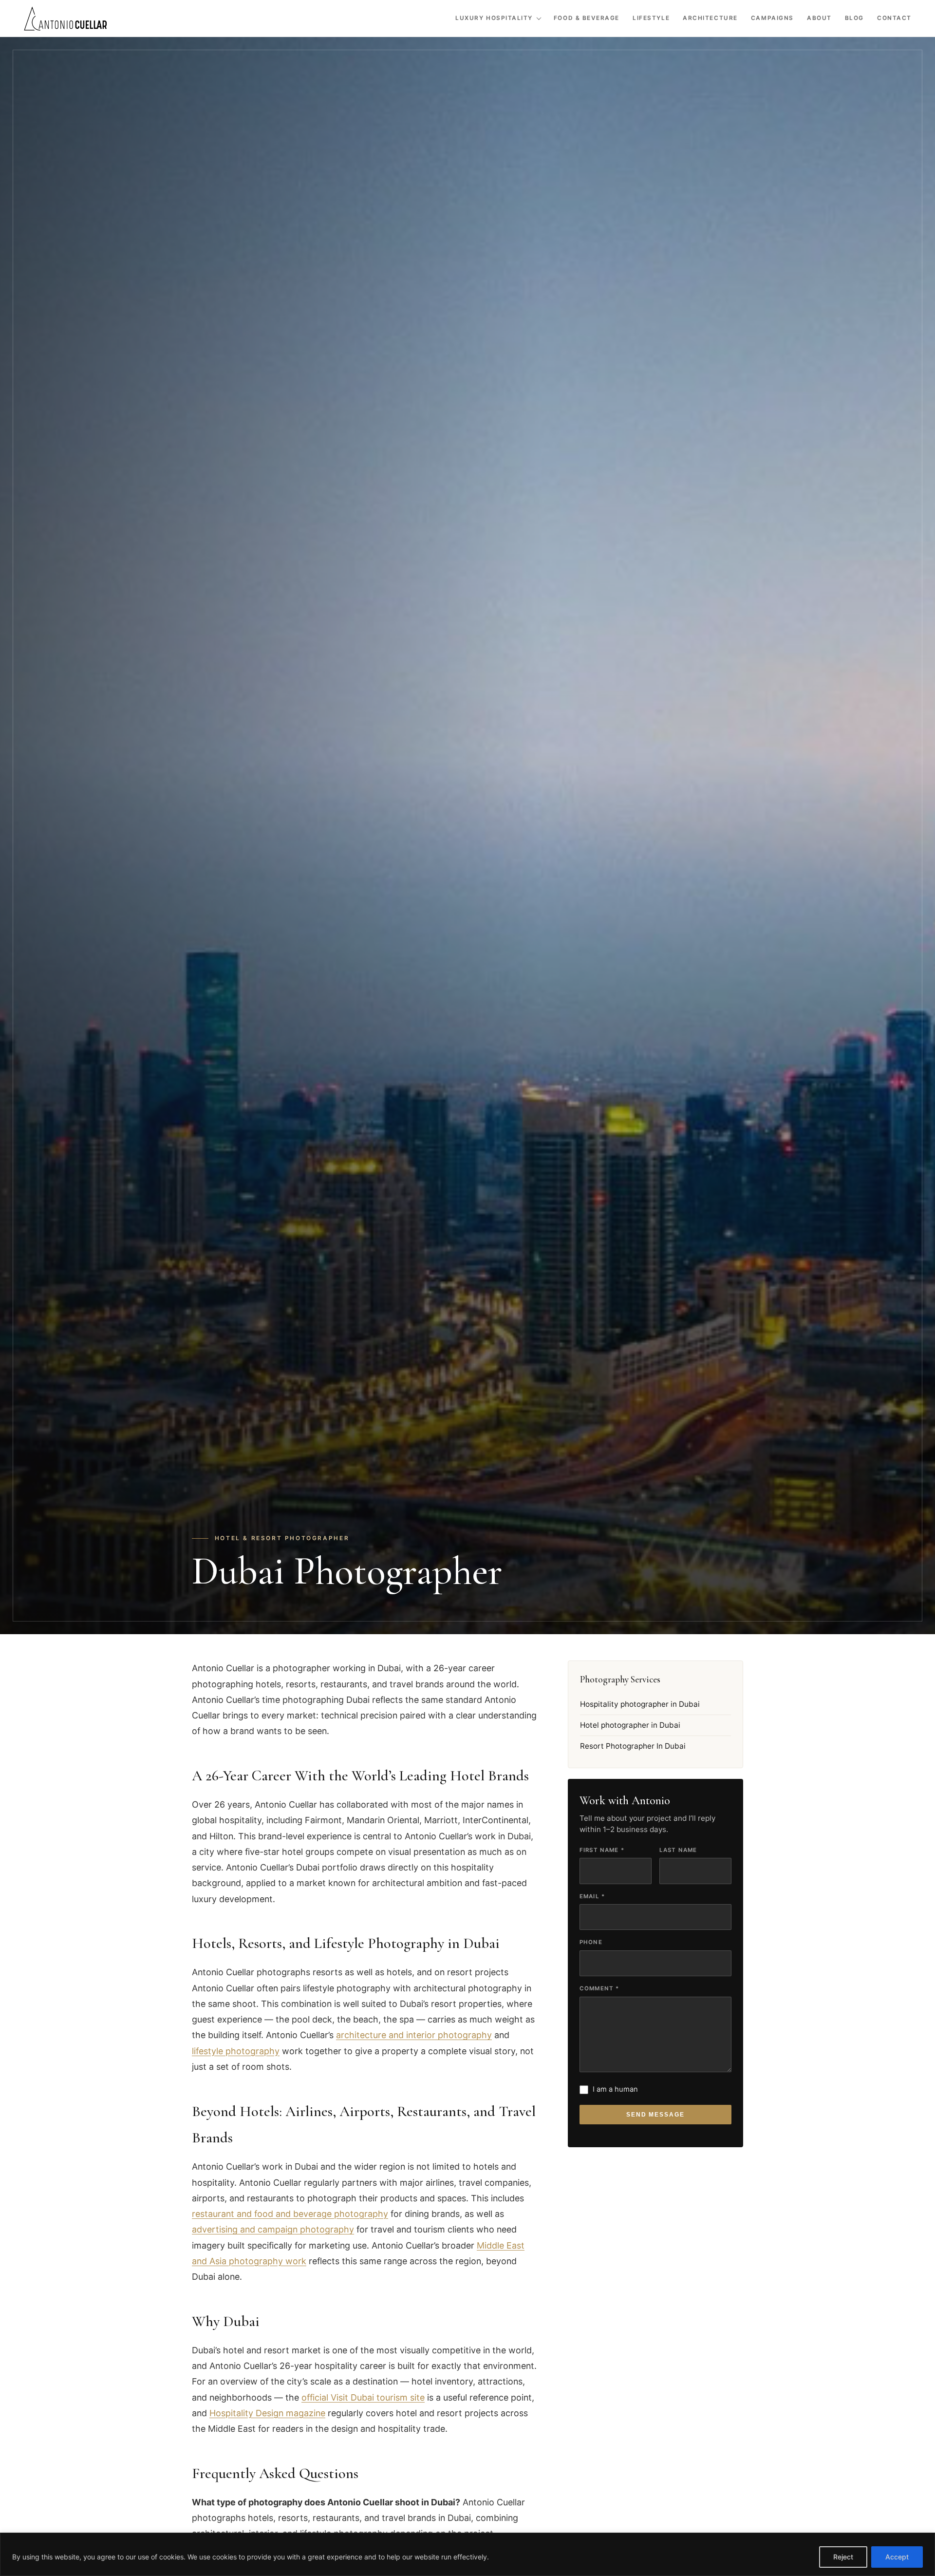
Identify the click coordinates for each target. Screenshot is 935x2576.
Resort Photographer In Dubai (633, 1746)
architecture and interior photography (414, 2035)
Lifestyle (651, 18)
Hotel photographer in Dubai (630, 1725)
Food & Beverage (587, 18)
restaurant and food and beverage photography (290, 2214)
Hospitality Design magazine (267, 2413)
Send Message (656, 2115)
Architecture (710, 18)
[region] (467, 2554)
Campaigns (772, 18)
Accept (897, 2557)
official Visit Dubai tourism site (363, 2397)
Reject (843, 2557)
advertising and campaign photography (273, 2229)
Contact (894, 18)
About (819, 18)
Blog (854, 18)
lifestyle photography (236, 2051)
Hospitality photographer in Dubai (640, 1704)
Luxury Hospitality (494, 18)
